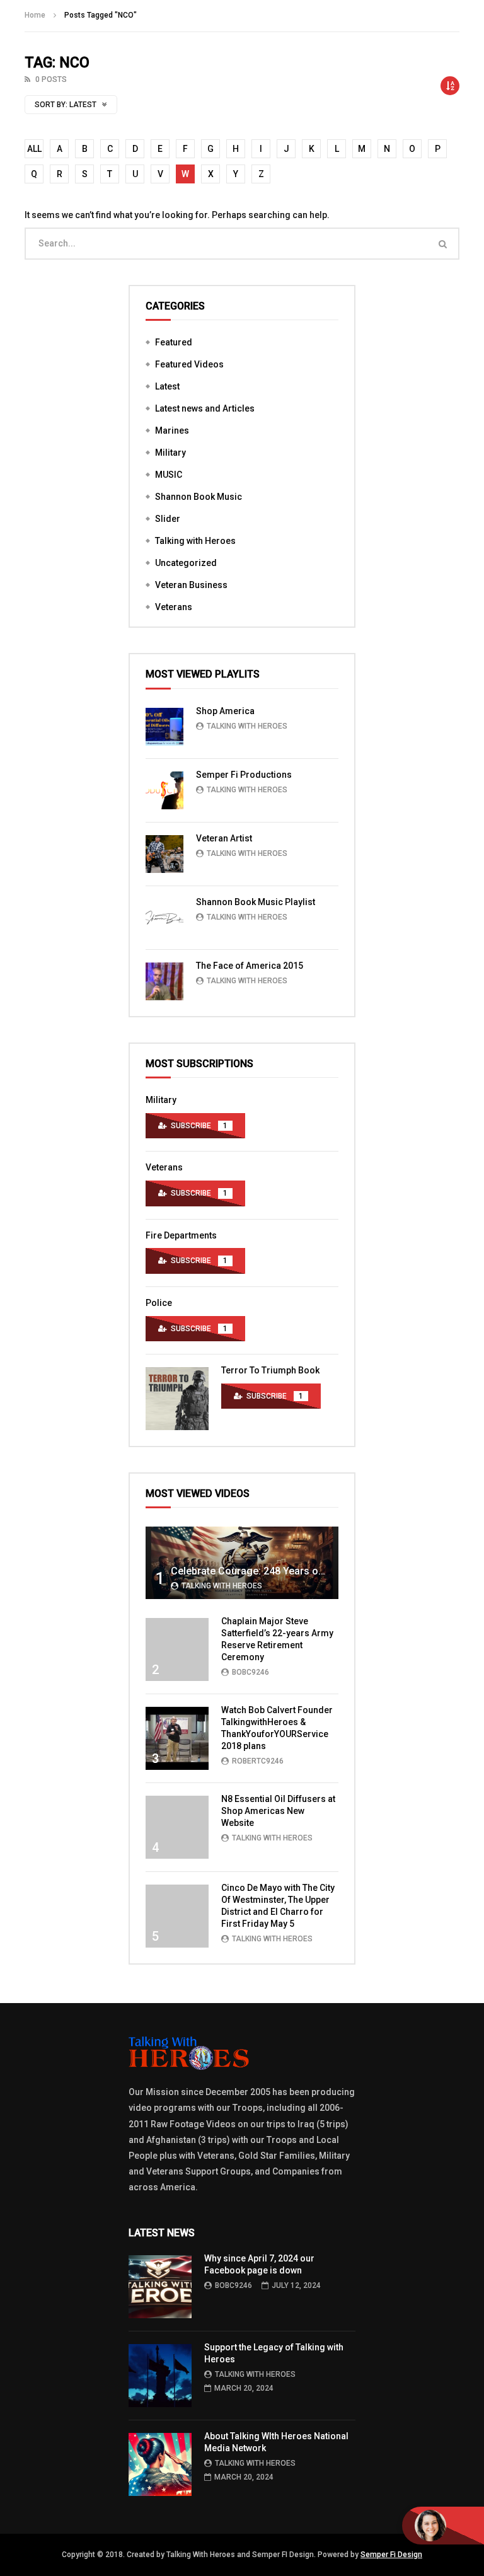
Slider (168, 519)
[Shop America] (164, 727)
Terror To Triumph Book (270, 1370)
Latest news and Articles (205, 408)
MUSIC (169, 475)
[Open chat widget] (443, 2526)
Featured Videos (189, 364)
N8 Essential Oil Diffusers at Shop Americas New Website (278, 1811)
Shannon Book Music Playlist (256, 902)
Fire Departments (181, 1235)
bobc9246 (251, 1672)
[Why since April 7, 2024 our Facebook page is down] (160, 2287)
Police (159, 1303)
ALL (34, 149)
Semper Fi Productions (244, 775)
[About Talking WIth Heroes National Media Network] (160, 2464)
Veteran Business (191, 585)
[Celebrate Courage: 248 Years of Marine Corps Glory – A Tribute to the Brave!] (242, 1563)
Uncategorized (186, 563)
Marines (172, 430)
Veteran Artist (224, 838)
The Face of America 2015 (250, 966)
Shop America (225, 711)
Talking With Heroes (247, 726)
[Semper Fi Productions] (164, 790)
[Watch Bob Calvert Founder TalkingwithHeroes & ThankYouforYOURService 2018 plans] (177, 1738)
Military (170, 453)
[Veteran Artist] (164, 854)
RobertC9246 (258, 1761)
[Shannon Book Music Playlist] (164, 918)
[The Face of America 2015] (164, 981)
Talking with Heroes (195, 541)
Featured (174, 342)
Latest (167, 386)
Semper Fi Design (391, 2555)
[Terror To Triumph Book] (177, 1399)
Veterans (174, 607)
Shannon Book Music (199, 497)
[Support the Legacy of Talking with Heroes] (160, 2376)
